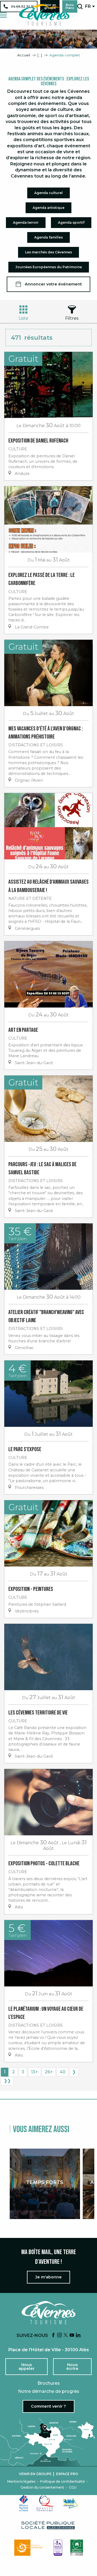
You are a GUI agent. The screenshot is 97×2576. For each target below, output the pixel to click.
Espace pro (67, 2474)
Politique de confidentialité (63, 2482)
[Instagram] (60, 2335)
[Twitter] (66, 2335)
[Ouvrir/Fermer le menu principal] (3, 15)
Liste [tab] (23, 318)
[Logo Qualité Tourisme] (46, 2503)
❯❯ (7, 2081)
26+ (49, 2072)
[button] (80, 6)
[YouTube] (72, 2335)
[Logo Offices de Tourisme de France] (24, 2503)
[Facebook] (53, 2335)
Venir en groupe (35, 2474)
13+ (34, 2072)
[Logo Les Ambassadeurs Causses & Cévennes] (58, 2548)
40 (63, 2072)
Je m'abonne (48, 2277)
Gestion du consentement (42, 2487)
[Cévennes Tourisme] (44, 15)
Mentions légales (21, 2482)
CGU (73, 2487)
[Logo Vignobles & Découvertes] (77, 2548)
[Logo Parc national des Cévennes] (30, 2548)
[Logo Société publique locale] (48, 2525)
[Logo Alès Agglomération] (70, 2503)
